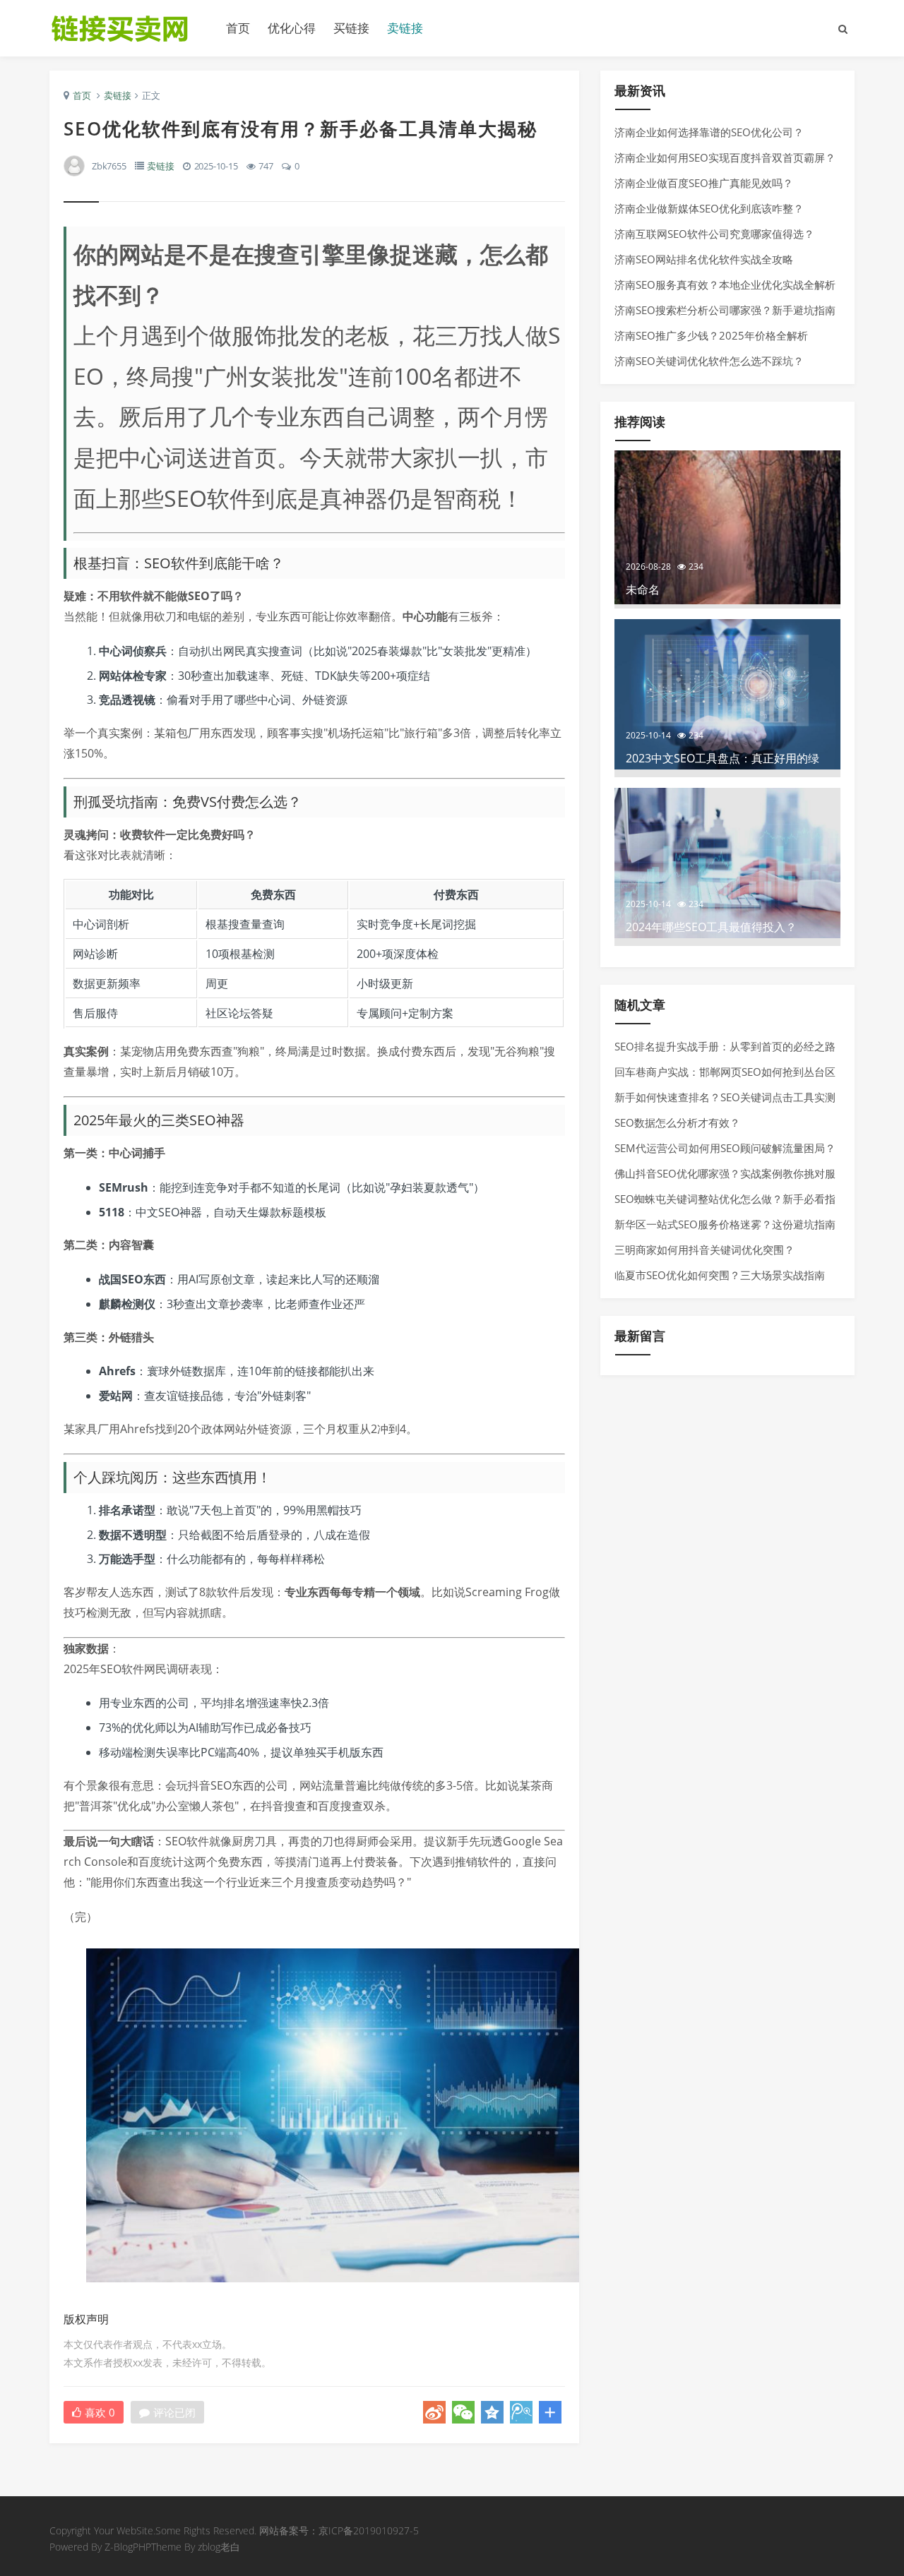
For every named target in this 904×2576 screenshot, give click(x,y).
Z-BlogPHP (128, 2547)
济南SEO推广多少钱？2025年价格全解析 (711, 335)
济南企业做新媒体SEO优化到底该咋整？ (709, 208)
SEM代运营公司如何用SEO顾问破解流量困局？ (725, 1148)
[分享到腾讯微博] (521, 2412)
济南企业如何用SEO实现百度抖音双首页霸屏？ (725, 157)
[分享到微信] (463, 2412)
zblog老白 (219, 2547)
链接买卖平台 (127, 28)
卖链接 (405, 28)
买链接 (351, 28)
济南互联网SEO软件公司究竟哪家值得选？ (714, 234)
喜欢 (100, 2412)
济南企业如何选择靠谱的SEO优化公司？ (709, 132)
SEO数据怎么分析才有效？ (677, 1122)
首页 (238, 28)
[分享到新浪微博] (434, 2412)
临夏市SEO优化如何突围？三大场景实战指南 (720, 1275)
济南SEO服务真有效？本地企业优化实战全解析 (725, 284)
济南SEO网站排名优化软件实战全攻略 (704, 259)
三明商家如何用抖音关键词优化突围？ (704, 1250)
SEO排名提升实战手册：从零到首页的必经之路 (725, 1046)
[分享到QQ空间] (492, 2412)
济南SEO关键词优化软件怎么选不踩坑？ (709, 361)
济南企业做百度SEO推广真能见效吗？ (704, 183)
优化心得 (292, 28)
